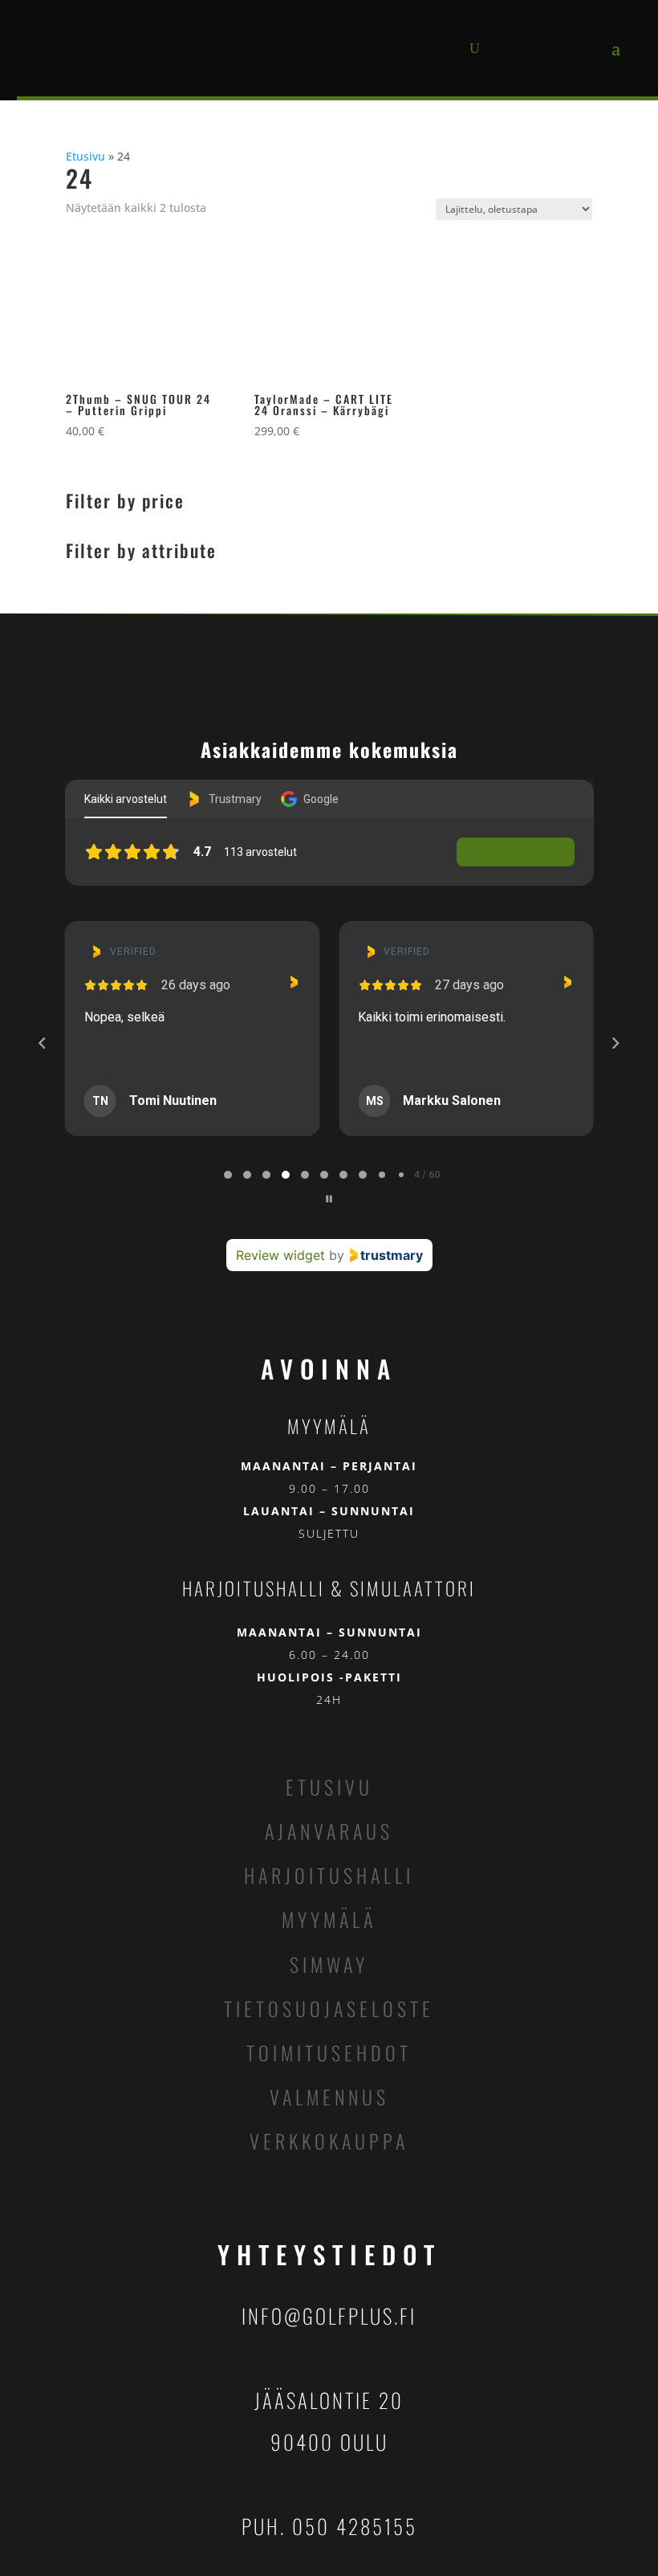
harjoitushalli (329, 1875)
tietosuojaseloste (329, 2008)
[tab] (228, 1175)
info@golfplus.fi (329, 2315)
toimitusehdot (329, 2052)
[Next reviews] (615, 1043)
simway (329, 1964)
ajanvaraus (329, 1831)
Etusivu (85, 156)
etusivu (329, 1787)
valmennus (329, 2097)
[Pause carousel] (329, 1199)
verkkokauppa (329, 2141)
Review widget (280, 1255)
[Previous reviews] (43, 1043)
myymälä (329, 1919)
